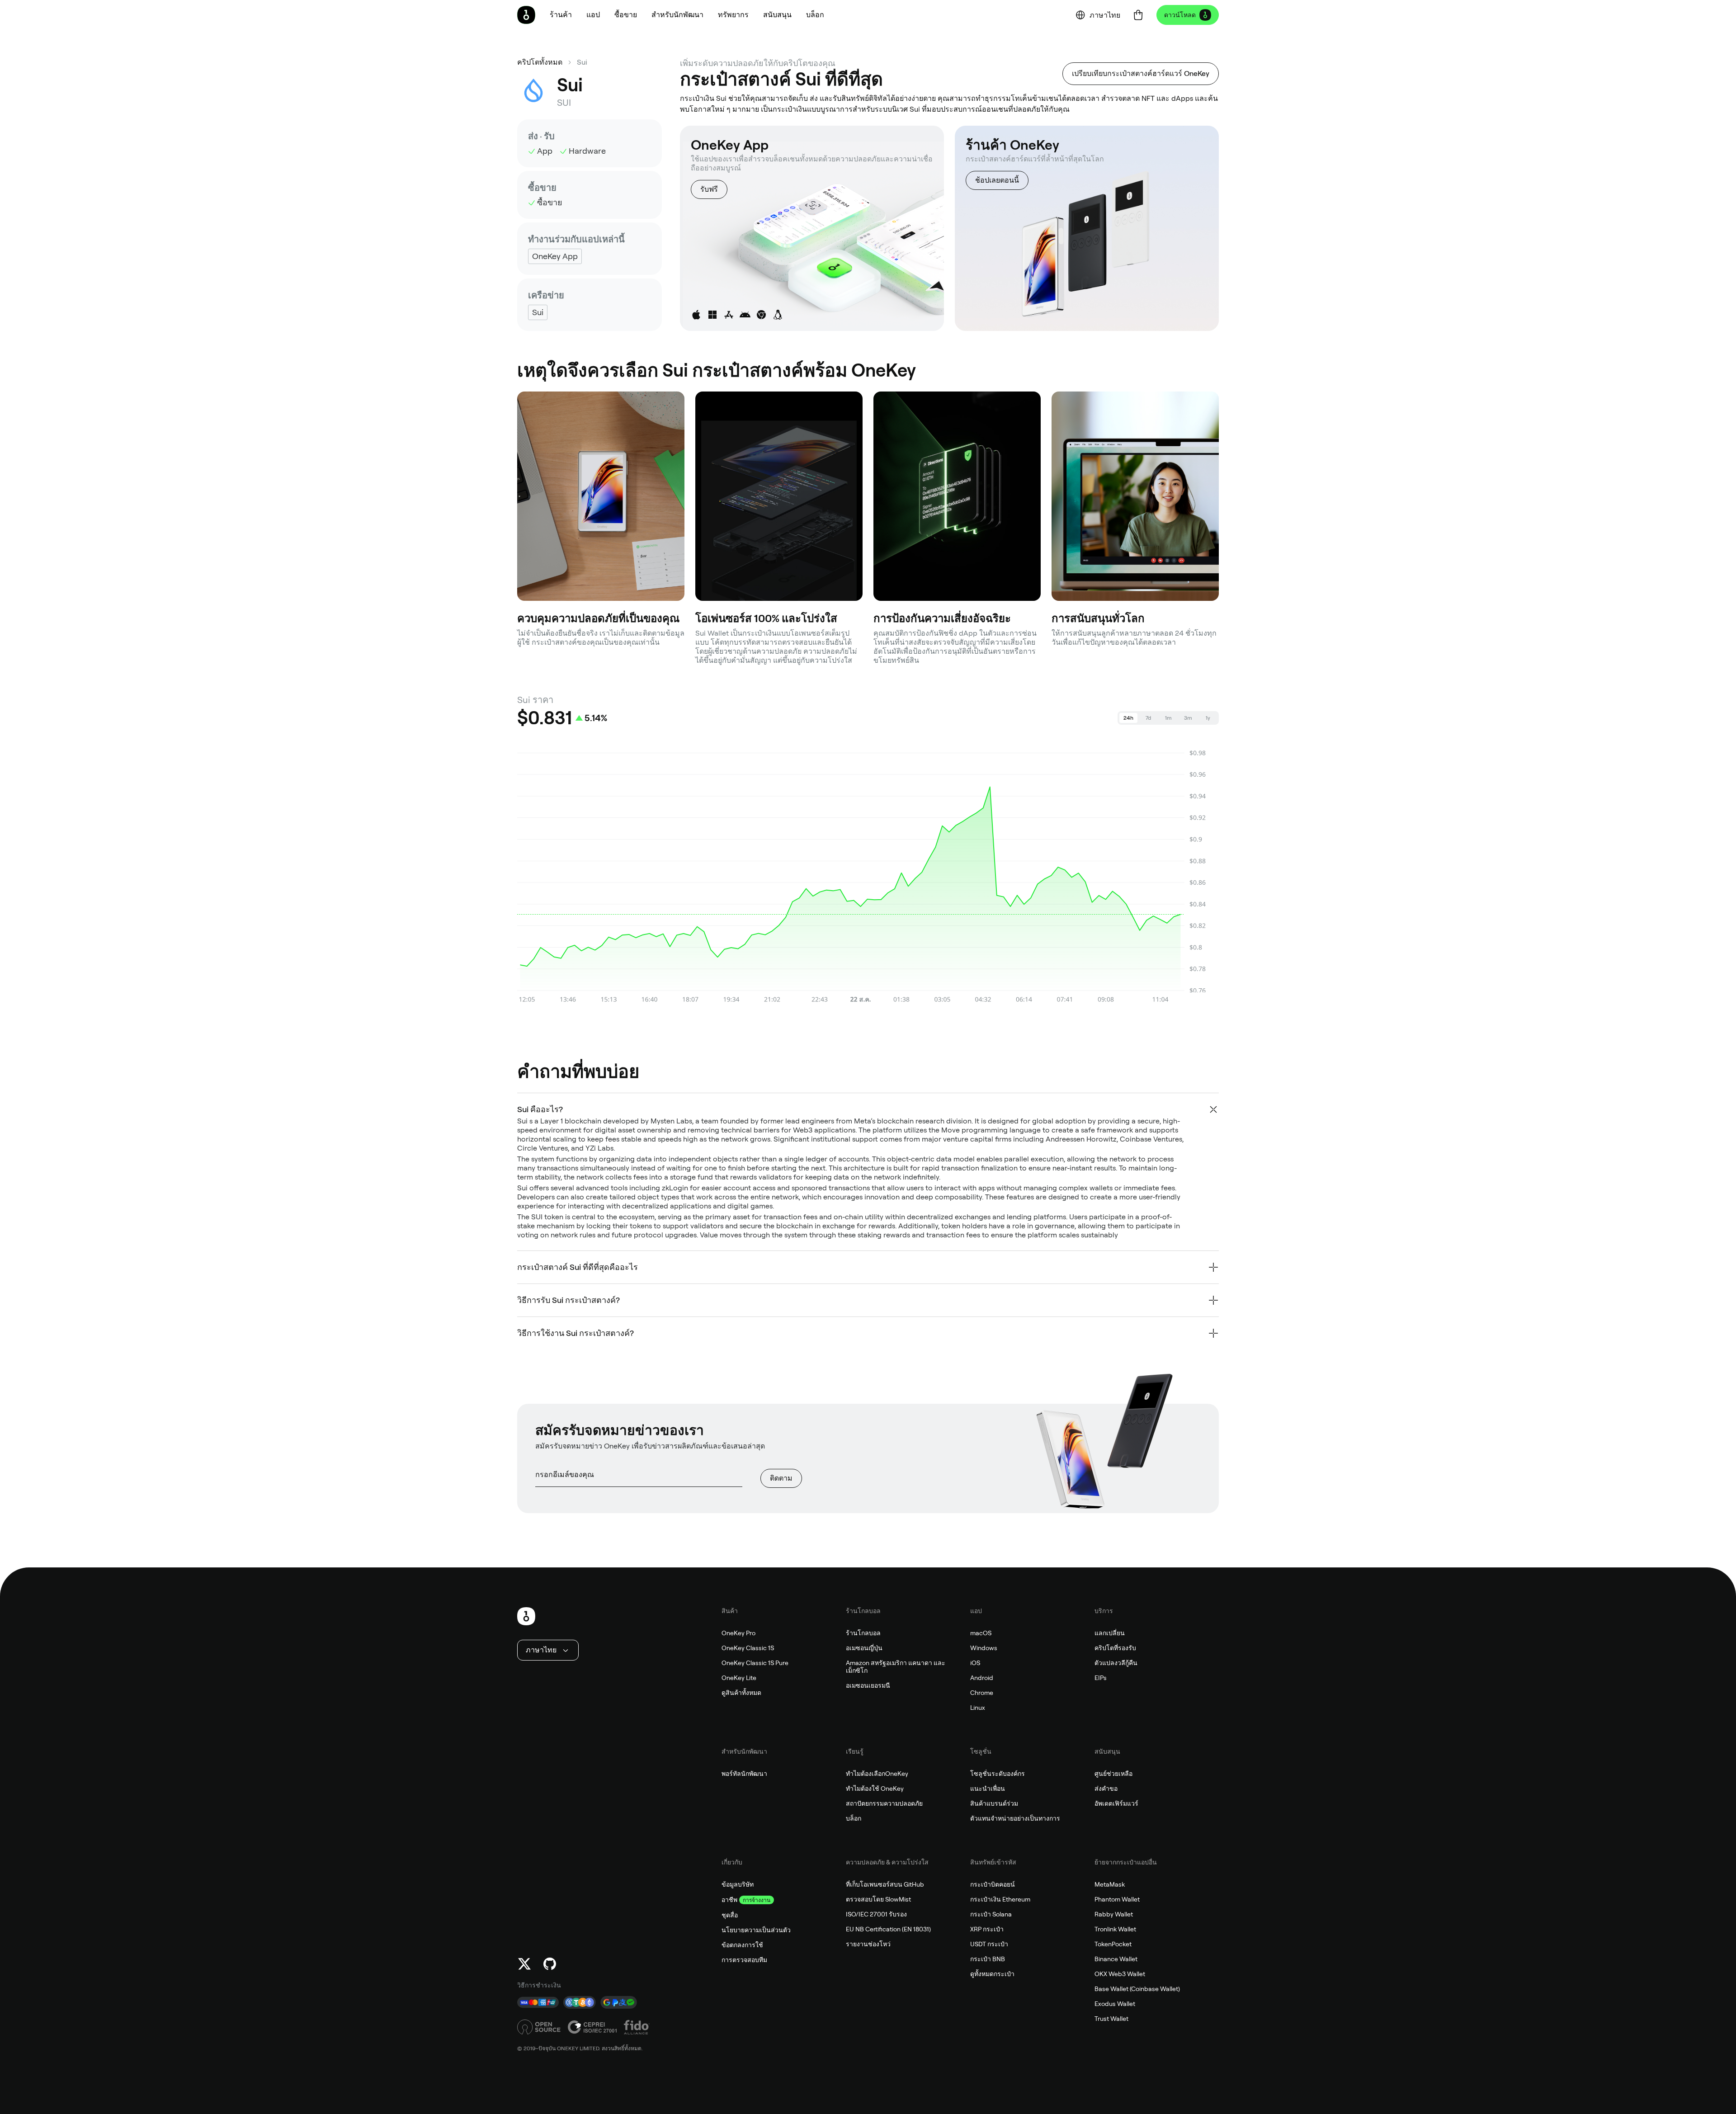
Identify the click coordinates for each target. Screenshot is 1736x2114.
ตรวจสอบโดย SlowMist (878, 1899)
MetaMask (1110, 1884)
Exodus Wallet (1115, 2004)
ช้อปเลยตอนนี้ (997, 180)
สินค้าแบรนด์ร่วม (994, 1803)
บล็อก (854, 1818)
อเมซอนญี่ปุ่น (864, 1648)
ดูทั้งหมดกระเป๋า (992, 1974)
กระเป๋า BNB (988, 1959)
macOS (981, 1633)
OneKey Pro (738, 1633)
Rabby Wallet (1114, 1914)
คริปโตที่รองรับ (1115, 1648)
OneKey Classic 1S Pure (755, 1663)
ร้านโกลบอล (863, 1633)
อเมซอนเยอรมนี (868, 1685)
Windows (984, 1648)
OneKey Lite (739, 1678)
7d (1148, 718)
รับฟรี (709, 189)
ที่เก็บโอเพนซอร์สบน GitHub (885, 1884)
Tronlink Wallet (1115, 1929)
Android (982, 1678)
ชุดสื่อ (730, 1915)
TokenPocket (1113, 1944)
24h (1128, 718)
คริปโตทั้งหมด (540, 62)
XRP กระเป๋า (987, 1929)
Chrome (982, 1693)
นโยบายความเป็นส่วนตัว (756, 1930)
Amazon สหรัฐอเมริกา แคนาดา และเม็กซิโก (896, 1667)
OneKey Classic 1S (748, 1648)
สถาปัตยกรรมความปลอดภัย (884, 1803)
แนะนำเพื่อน (988, 1788)
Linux (978, 1708)
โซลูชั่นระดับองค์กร (998, 1774)
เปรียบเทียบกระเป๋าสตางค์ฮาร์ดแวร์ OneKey (1141, 73)
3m (1188, 718)
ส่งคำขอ (1106, 1788)
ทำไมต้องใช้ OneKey (875, 1788)
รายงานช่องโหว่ (868, 1944)
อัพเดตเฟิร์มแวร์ (1116, 1803)
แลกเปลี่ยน (1110, 1633)
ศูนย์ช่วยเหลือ (1113, 1774)
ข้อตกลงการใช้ (742, 1945)
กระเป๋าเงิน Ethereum (1000, 1899)
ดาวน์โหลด (1180, 15)
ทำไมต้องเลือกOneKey (877, 1774)
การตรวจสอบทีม (744, 1960)
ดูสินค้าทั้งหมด (741, 1693)
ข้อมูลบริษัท (738, 1884)
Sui (582, 62)
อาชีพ (729, 1900)
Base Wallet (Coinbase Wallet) (1137, 1989)
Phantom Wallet (1117, 1899)
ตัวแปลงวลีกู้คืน (1116, 1663)
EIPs (1101, 1678)
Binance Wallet (1116, 1959)
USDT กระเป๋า (989, 1944)
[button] (593, 15)
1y (1208, 718)
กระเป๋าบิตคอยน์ (993, 1884)
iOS (975, 1663)
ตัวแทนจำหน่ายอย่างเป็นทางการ (1015, 1818)
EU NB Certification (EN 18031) (888, 1929)
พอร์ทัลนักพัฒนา (744, 1774)
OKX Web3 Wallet (1120, 1974)
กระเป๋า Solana (991, 1914)
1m (1168, 718)
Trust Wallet (1111, 2019)
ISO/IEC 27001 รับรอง (876, 1914)
